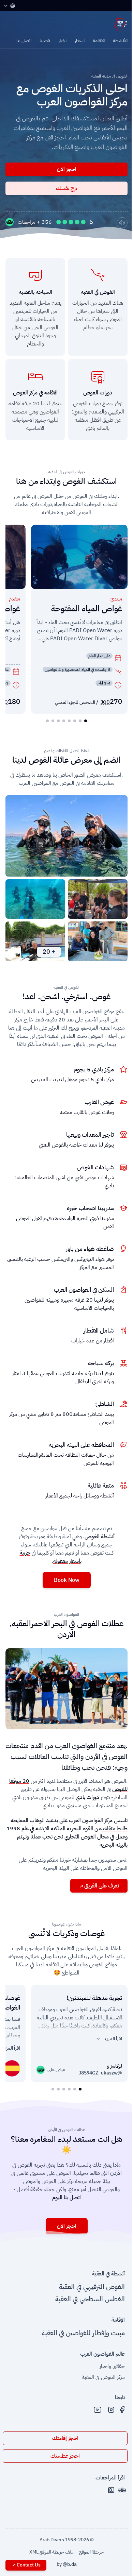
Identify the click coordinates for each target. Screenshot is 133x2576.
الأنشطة (120, 41)
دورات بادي (87, 1797)
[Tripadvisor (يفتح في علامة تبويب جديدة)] (122, 2490)
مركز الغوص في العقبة (103, 2377)
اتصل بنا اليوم (66, 2198)
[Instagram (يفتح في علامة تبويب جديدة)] (111, 2410)
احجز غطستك (65, 2456)
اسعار (80, 41)
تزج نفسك (66, 188)
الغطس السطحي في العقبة (90, 2299)
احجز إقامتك (65, 2438)
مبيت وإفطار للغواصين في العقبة (83, 2333)
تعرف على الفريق (102, 1886)
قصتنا (45, 41)
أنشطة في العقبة (108, 2274)
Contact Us (29, 2565)
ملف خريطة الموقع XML (51, 2552)
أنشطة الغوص (100, 1537)
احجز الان (67, 169)
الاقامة (99, 41)
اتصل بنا (24, 41)
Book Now (67, 1580)
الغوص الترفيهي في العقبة (92, 2287)
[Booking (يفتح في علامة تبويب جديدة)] (111, 2490)
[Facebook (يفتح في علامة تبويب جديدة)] (122, 2410)
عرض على (54, 2070)
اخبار (62, 41)
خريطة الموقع (91, 2552)
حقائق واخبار (112, 2366)
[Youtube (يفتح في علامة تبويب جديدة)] (98, 2410)
